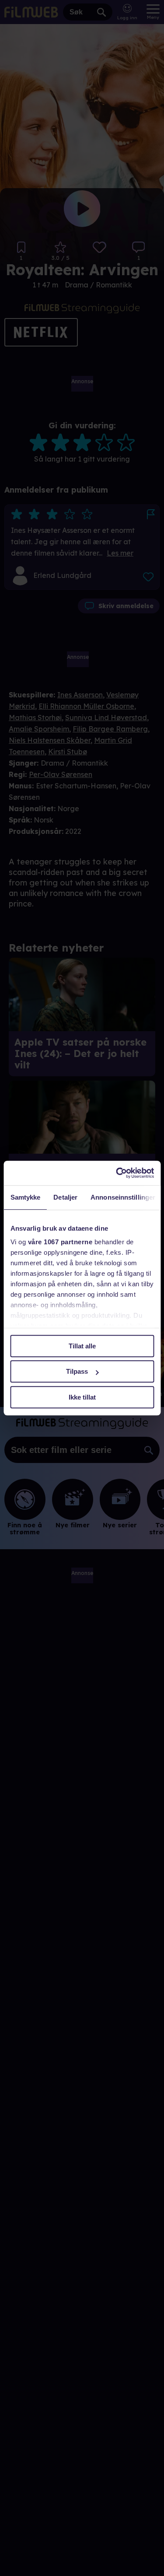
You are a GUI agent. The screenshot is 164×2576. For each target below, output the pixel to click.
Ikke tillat (82, 1397)
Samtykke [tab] (25, 1197)
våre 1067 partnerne (60, 1242)
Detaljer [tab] (65, 1197)
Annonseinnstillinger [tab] (123, 1197)
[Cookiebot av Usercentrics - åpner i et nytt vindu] (117, 1173)
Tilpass (77, 1371)
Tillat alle (82, 1346)
